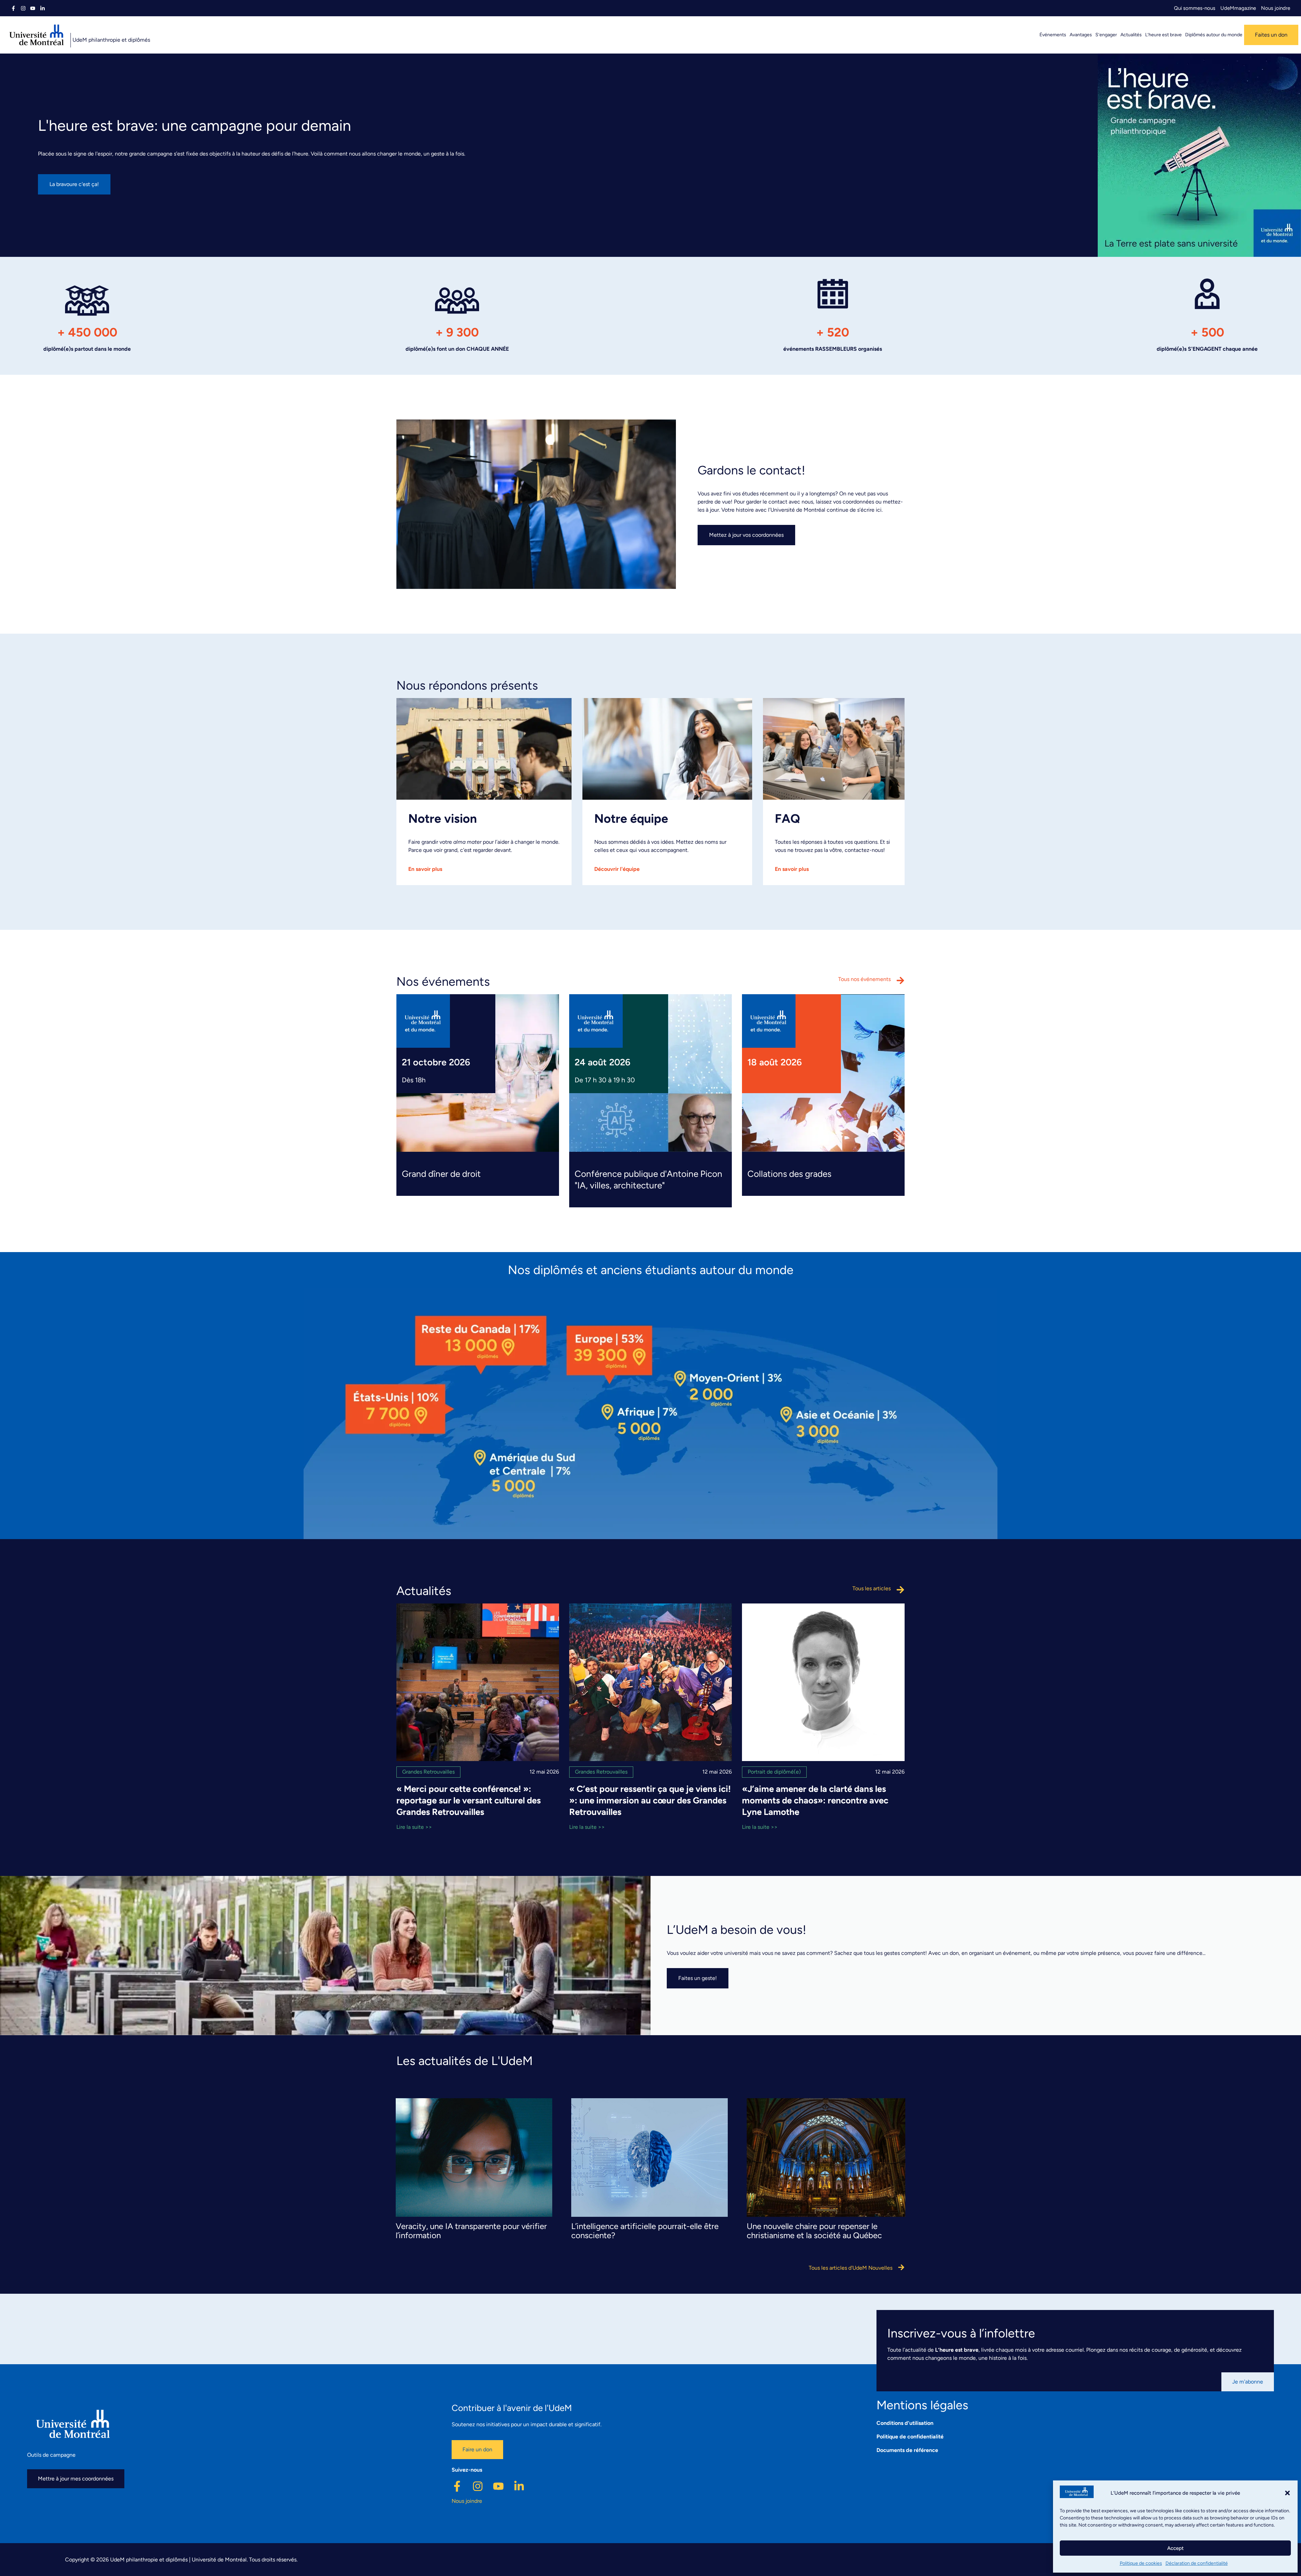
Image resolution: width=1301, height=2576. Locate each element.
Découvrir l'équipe (617, 869)
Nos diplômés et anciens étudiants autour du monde (651, 1270)
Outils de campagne (51, 2455)
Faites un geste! (698, 1978)
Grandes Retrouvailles (428, 1772)
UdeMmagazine (1238, 8)
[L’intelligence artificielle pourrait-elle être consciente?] (649, 2214)
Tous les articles (872, 1588)
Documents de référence (907, 2450)
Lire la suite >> (414, 1827)
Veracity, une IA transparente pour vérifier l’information (471, 2231)
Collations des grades (789, 1174)
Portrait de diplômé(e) (774, 1772)
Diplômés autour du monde (1214, 35)
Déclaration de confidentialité (1197, 2563)
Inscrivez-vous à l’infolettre (961, 2333)
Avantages (1081, 35)
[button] (1287, 2493)
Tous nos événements (864, 979)
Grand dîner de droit (441, 1174)
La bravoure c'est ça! (74, 184)
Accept (1175, 2548)
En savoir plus (425, 869)
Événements (1053, 35)
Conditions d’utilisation (905, 2423)
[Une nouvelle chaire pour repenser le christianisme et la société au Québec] (826, 2214)
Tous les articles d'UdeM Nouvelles (851, 2268)
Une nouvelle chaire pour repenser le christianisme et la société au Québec (814, 2231)
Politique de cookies (1141, 2563)
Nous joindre (1276, 8)
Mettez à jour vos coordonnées (746, 535)
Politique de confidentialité (910, 2437)
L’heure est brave (1163, 35)
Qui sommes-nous (1195, 8)
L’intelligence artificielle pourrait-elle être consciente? (645, 2231)
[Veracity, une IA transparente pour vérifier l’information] (474, 2214)
